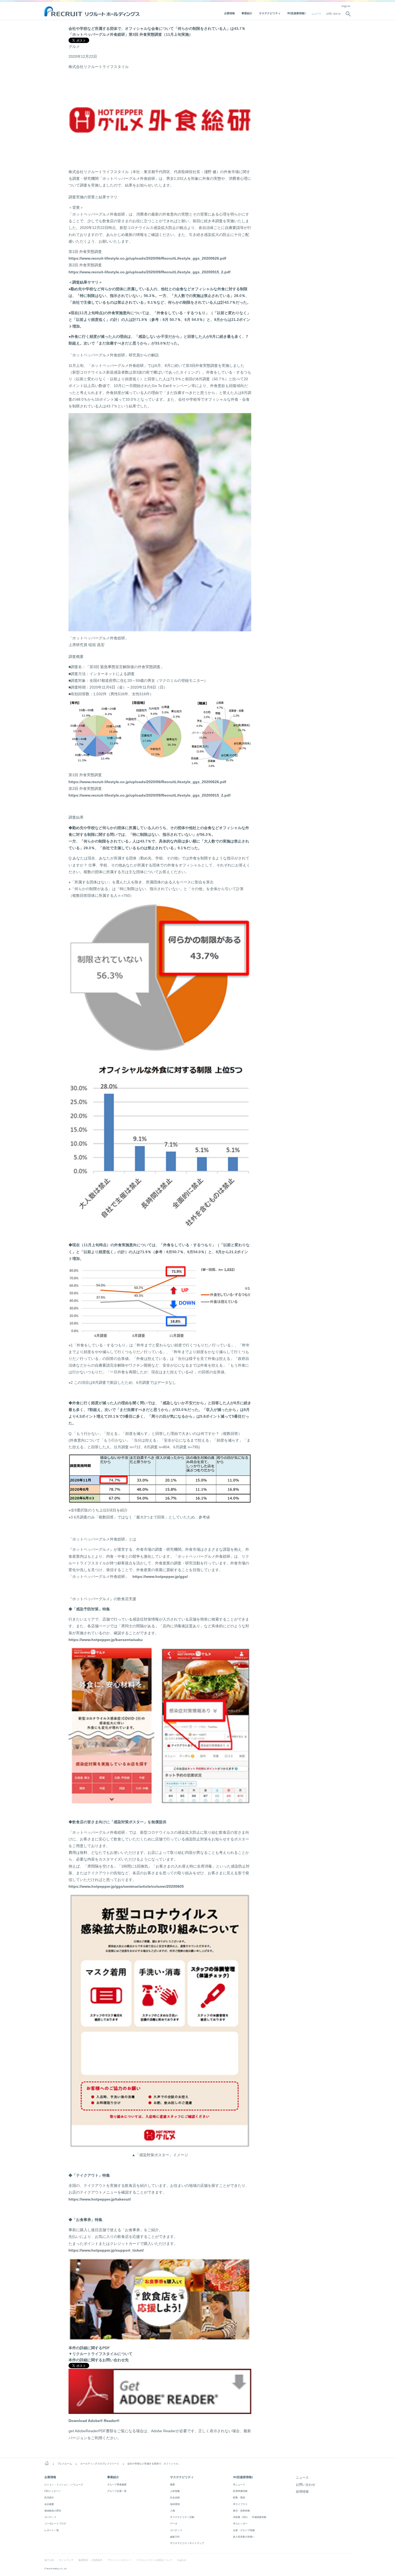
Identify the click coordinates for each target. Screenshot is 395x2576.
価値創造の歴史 (53, 2511)
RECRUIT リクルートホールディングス (93, 12)
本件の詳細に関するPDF (89, 2348)
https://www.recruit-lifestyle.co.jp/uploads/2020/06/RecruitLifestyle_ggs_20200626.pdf (147, 258)
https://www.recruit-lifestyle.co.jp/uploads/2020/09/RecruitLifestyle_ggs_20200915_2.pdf (150, 272)
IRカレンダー (240, 2523)
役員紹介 (49, 2497)
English (346, 6)
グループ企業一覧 (117, 2491)
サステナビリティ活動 (182, 2517)
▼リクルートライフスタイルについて (100, 2354)
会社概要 (49, 2504)
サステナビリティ (270, 13)
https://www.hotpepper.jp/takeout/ (100, 2199)
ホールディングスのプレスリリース (100, 2464)
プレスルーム (65, 2464)
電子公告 (49, 2560)
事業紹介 (247, 13)
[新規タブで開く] (160, 2411)
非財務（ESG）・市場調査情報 (250, 2517)
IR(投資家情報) (296, 13)
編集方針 (175, 2537)
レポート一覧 (52, 2530)
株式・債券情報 (241, 2511)
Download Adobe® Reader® (94, 2421)
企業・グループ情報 (244, 2530)
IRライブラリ (240, 2504)
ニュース (316, 14)
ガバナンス (50, 2517)
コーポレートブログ (55, 2523)
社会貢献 (175, 2497)
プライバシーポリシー (119, 2560)
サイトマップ (66, 2560)
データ (174, 2523)
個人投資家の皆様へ (244, 2537)
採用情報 (302, 2491)
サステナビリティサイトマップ (187, 2543)
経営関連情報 (240, 2491)
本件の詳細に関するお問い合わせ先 (99, 2360)
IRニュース (239, 2484)
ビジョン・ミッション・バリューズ (64, 2484)
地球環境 (175, 2504)
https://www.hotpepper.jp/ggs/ (160, 1577)
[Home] (47, 2463)
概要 (173, 2484)
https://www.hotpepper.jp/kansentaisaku (106, 1640)
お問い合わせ (333, 14)
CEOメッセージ (53, 2491)
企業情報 (229, 13)
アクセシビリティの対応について (154, 2560)
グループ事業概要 (117, 2484)
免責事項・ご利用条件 (90, 2560)
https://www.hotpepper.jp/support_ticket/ (106, 2250)
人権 (173, 2511)
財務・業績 (239, 2497)
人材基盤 (175, 2491)
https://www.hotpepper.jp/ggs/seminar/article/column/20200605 (126, 1886)
